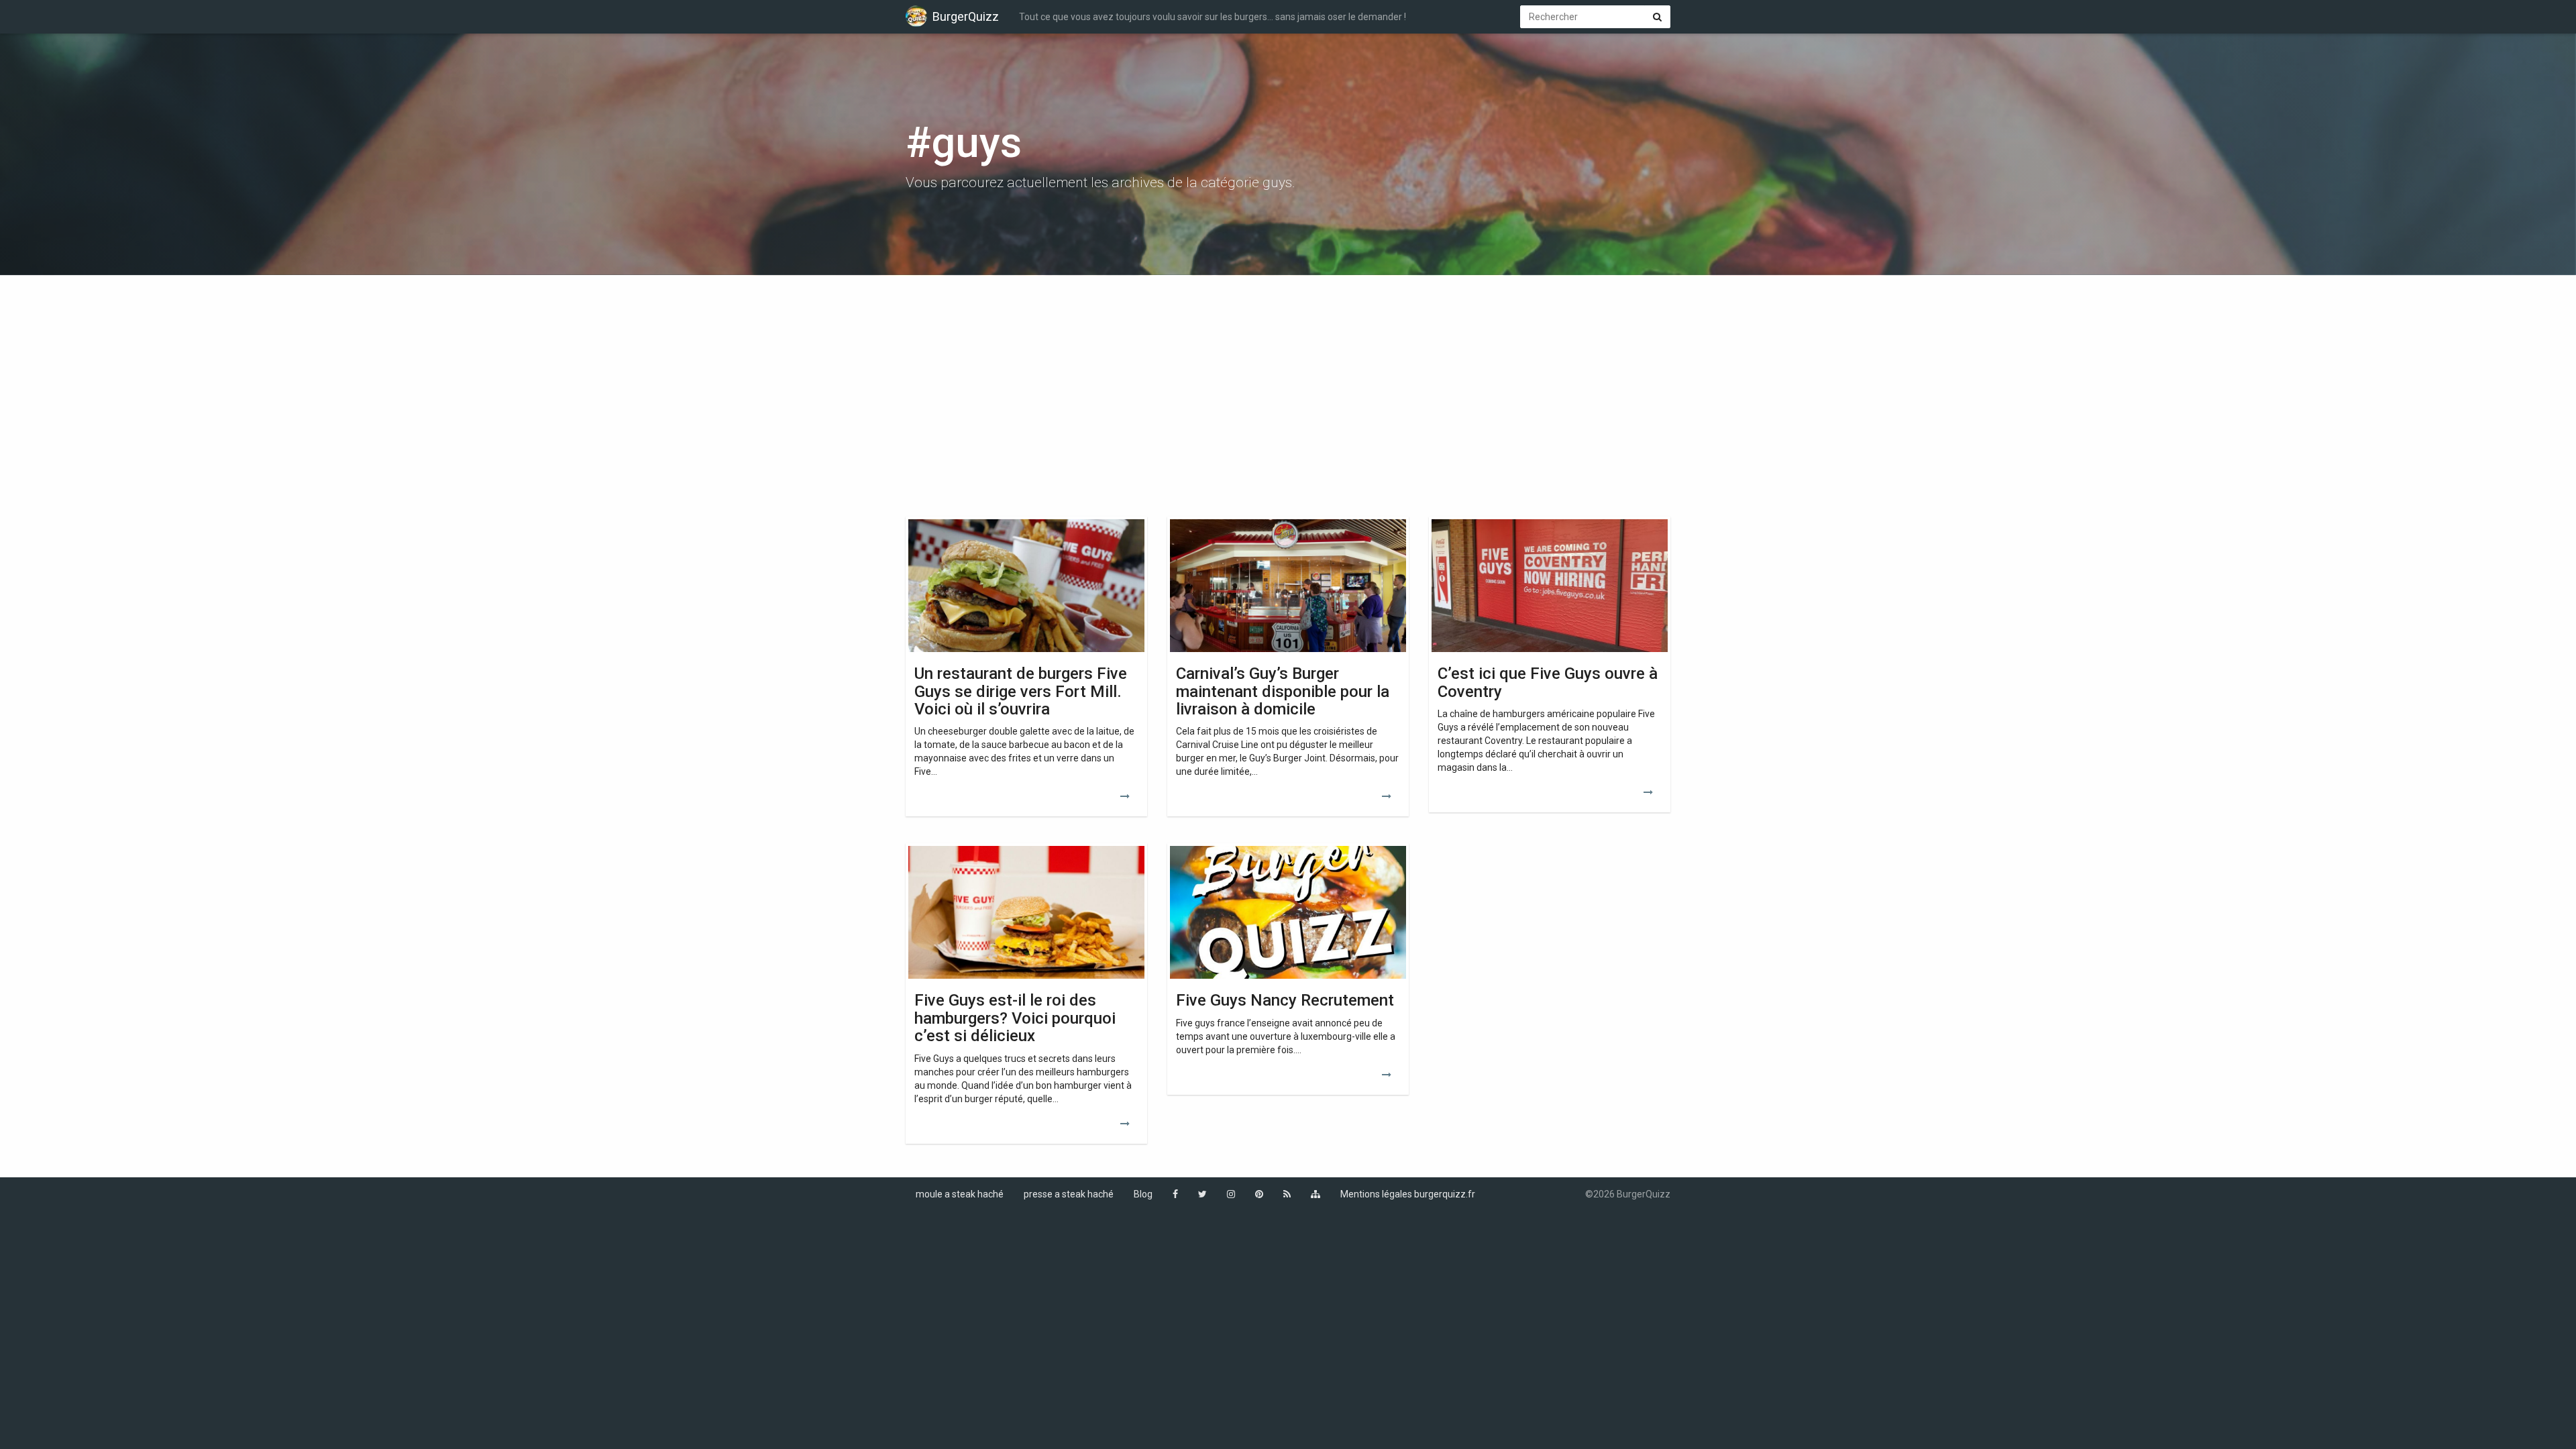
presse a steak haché (1069, 1194)
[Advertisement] (1288, 389)
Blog (1143, 1194)
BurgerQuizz (966, 16)
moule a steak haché (960, 1194)
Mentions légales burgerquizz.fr (1408, 1194)
